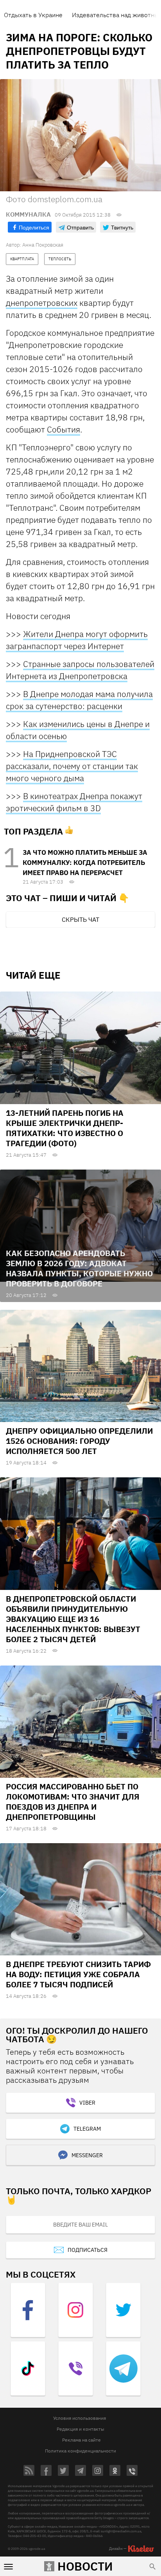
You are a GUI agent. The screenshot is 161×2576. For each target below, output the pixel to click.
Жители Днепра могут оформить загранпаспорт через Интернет (77, 640)
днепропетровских (42, 303)
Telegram (87, 2129)
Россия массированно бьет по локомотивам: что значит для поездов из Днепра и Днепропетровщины (73, 1802)
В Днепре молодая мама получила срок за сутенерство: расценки (79, 700)
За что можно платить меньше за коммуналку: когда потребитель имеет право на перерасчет (85, 863)
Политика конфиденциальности (80, 2451)
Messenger (87, 2155)
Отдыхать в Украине (33, 15)
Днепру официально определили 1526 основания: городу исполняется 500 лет (79, 1441)
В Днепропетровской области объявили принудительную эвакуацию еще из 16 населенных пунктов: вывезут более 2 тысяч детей (73, 1619)
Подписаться (88, 2250)
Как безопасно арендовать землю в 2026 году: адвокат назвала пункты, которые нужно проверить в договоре (79, 1268)
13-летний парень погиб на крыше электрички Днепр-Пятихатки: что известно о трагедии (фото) (65, 1128)
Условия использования (80, 2418)
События (64, 429)
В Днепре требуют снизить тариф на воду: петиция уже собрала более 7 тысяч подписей (78, 1974)
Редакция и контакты (80, 2429)
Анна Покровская (43, 245)
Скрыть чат (80, 919)
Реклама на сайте (81, 2440)
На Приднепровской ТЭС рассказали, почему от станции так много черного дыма (72, 766)
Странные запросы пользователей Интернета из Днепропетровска (80, 670)
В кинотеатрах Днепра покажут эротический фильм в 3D (74, 802)
